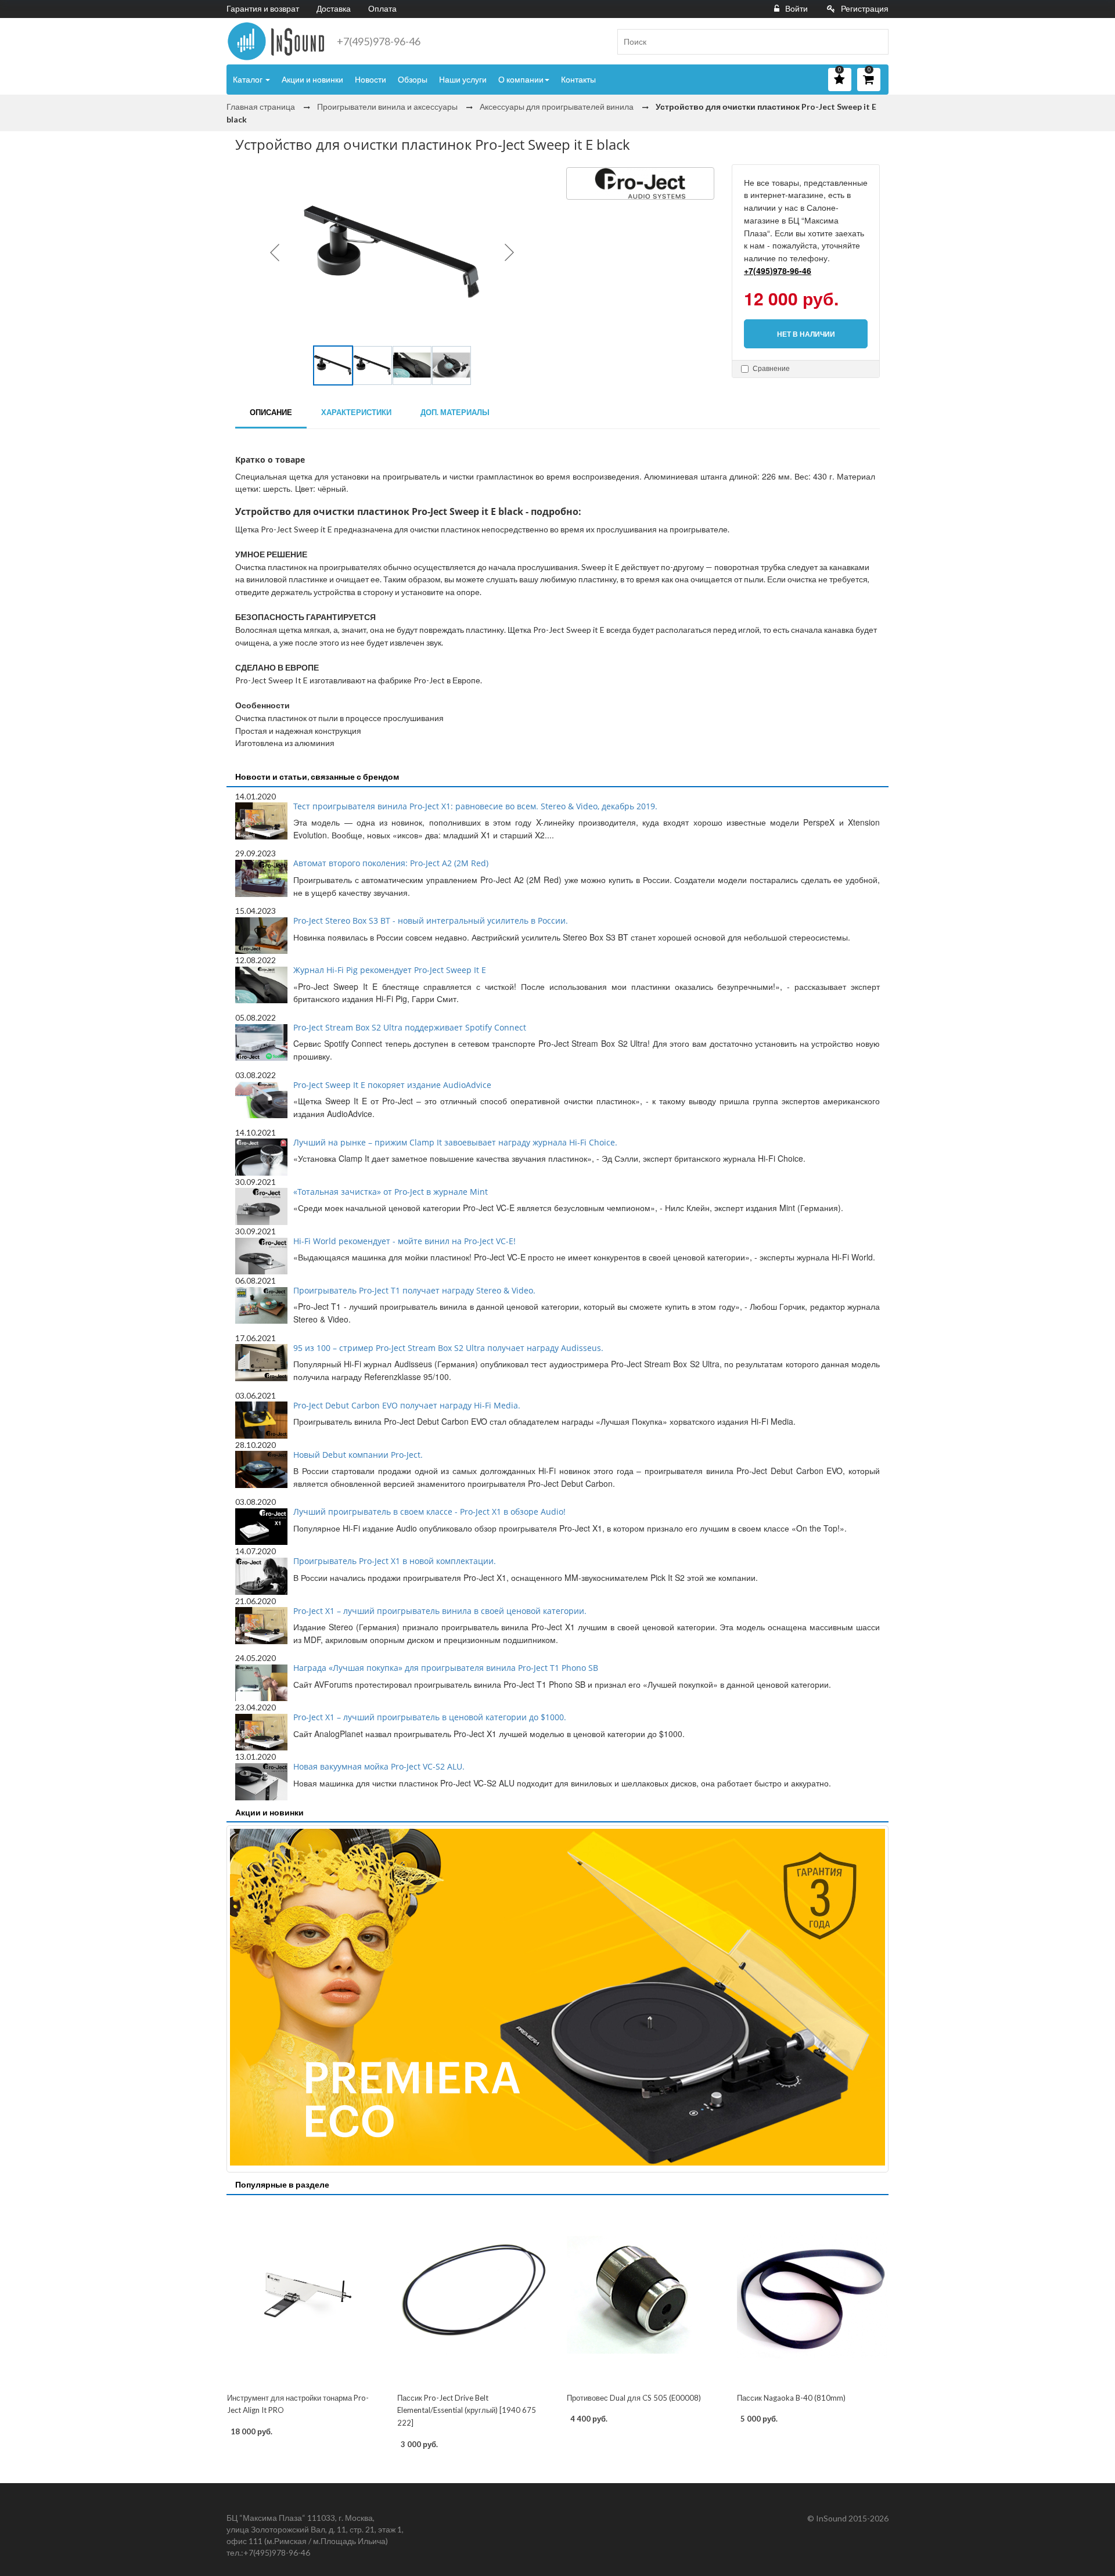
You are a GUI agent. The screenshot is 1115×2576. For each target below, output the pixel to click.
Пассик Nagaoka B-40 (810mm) (791, 2398)
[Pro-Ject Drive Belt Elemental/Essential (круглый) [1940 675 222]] (473, 2295)
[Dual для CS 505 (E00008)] (643, 2295)
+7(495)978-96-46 (379, 41)
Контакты (578, 79)
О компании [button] (521, 79)
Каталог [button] (249, 79)
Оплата (382, 8)
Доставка (334, 8)
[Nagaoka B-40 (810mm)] (813, 2295)
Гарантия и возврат (263, 8)
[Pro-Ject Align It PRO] (303, 2295)
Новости (371, 79)
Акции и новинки (312, 79)
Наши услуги (463, 79)
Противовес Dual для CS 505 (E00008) (634, 2398)
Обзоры (413, 79)
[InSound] (276, 41)
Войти (796, 8)
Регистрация (865, 8)
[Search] (875, 42)
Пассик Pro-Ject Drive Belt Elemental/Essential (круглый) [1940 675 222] (467, 2410)
